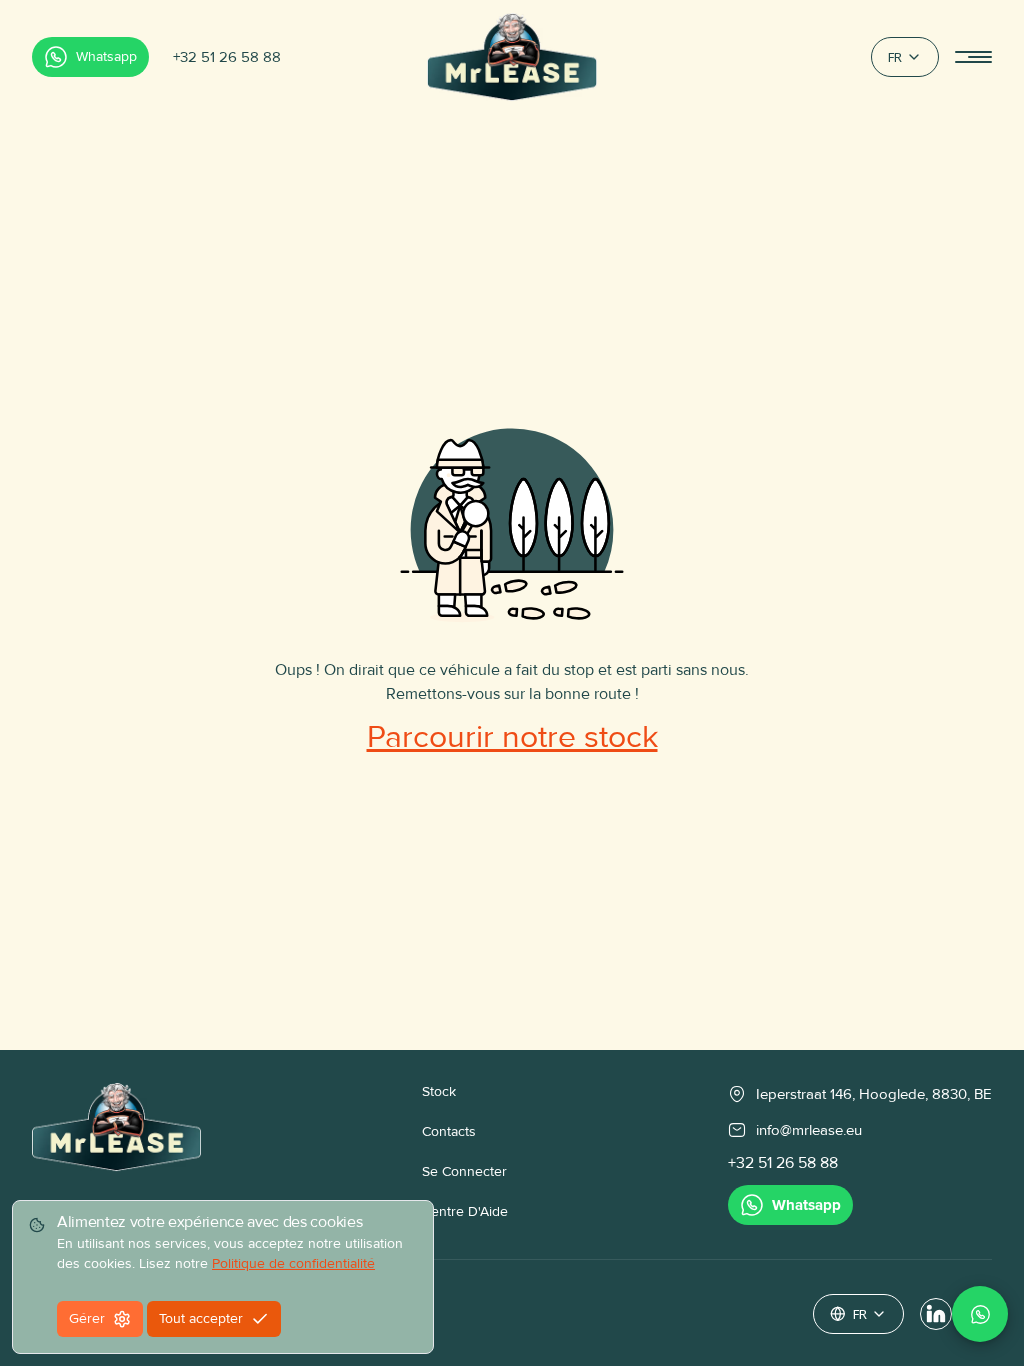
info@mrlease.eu (809, 1130)
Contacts (449, 1131)
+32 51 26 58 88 (227, 57)
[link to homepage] (116, 1153)
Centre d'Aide (465, 1211)
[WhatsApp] (980, 1314)
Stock (439, 1091)
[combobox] (905, 57)
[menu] (973, 57)
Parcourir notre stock (512, 737)
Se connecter (464, 1171)
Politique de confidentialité (293, 1263)
